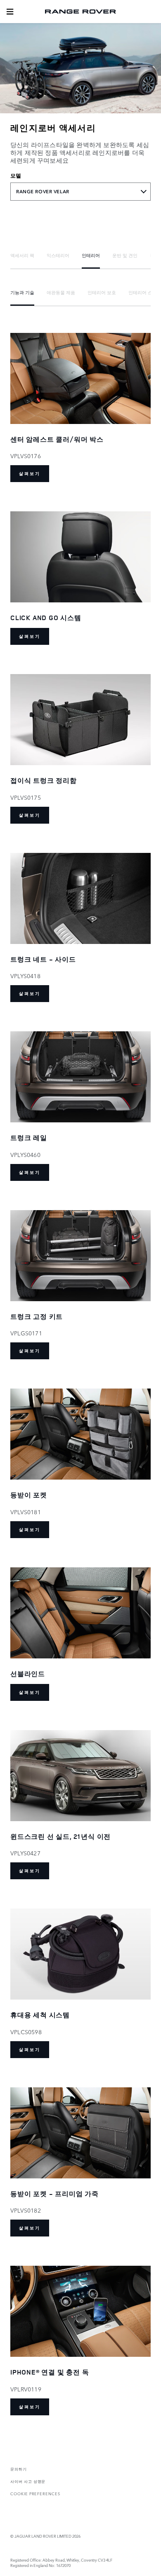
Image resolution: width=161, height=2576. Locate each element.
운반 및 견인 (125, 255)
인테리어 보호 (102, 292)
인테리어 (91, 255)
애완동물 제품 (61, 292)
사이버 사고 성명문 (28, 2481)
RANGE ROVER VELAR (43, 192)
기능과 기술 (22, 292)
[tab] (22, 255)
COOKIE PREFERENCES (35, 2493)
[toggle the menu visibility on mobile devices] (10, 12)
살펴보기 (30, 474)
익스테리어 (58, 255)
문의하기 (19, 2469)
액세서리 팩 (22, 255)
